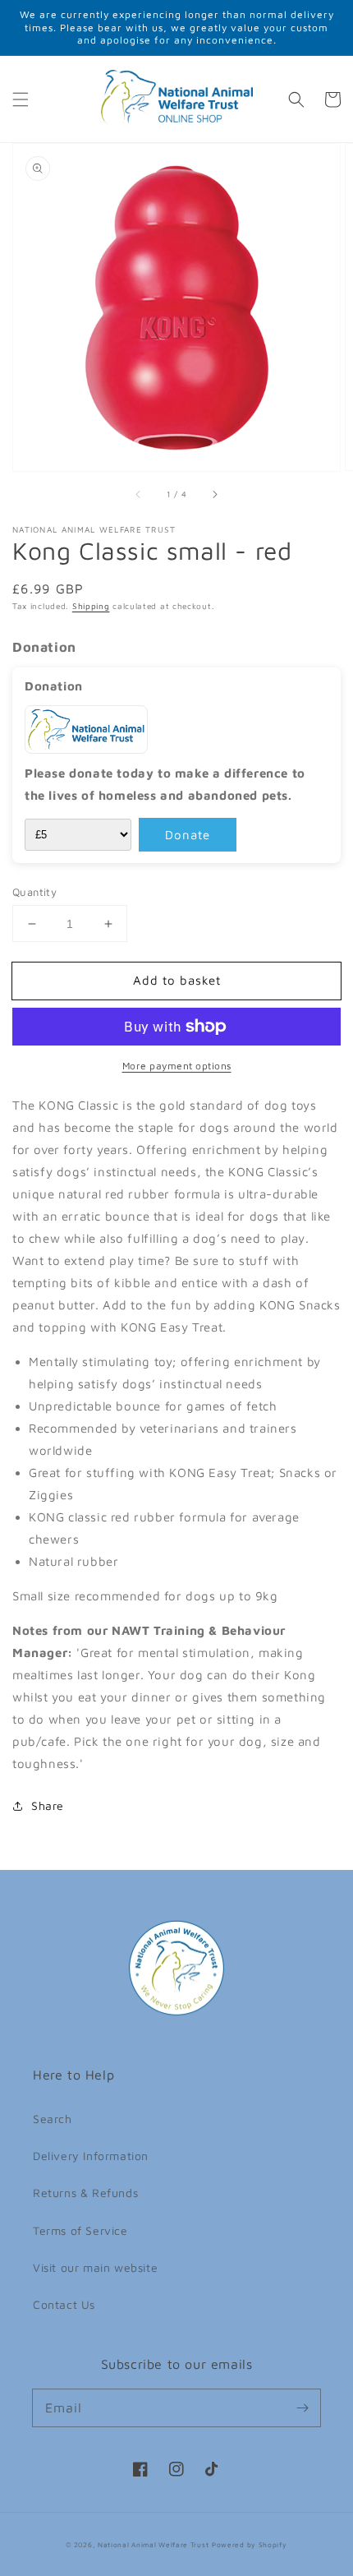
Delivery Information (91, 2156)
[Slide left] (139, 494)
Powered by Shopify (250, 2545)
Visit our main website (95, 2267)
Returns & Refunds (85, 2193)
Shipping (91, 606)
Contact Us (64, 2304)
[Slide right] (214, 494)
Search (53, 2119)
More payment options (177, 1066)
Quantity (34, 892)
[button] (21, 99)
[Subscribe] (302, 2407)
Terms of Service (80, 2230)
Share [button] (48, 1805)
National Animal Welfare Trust (153, 2545)
